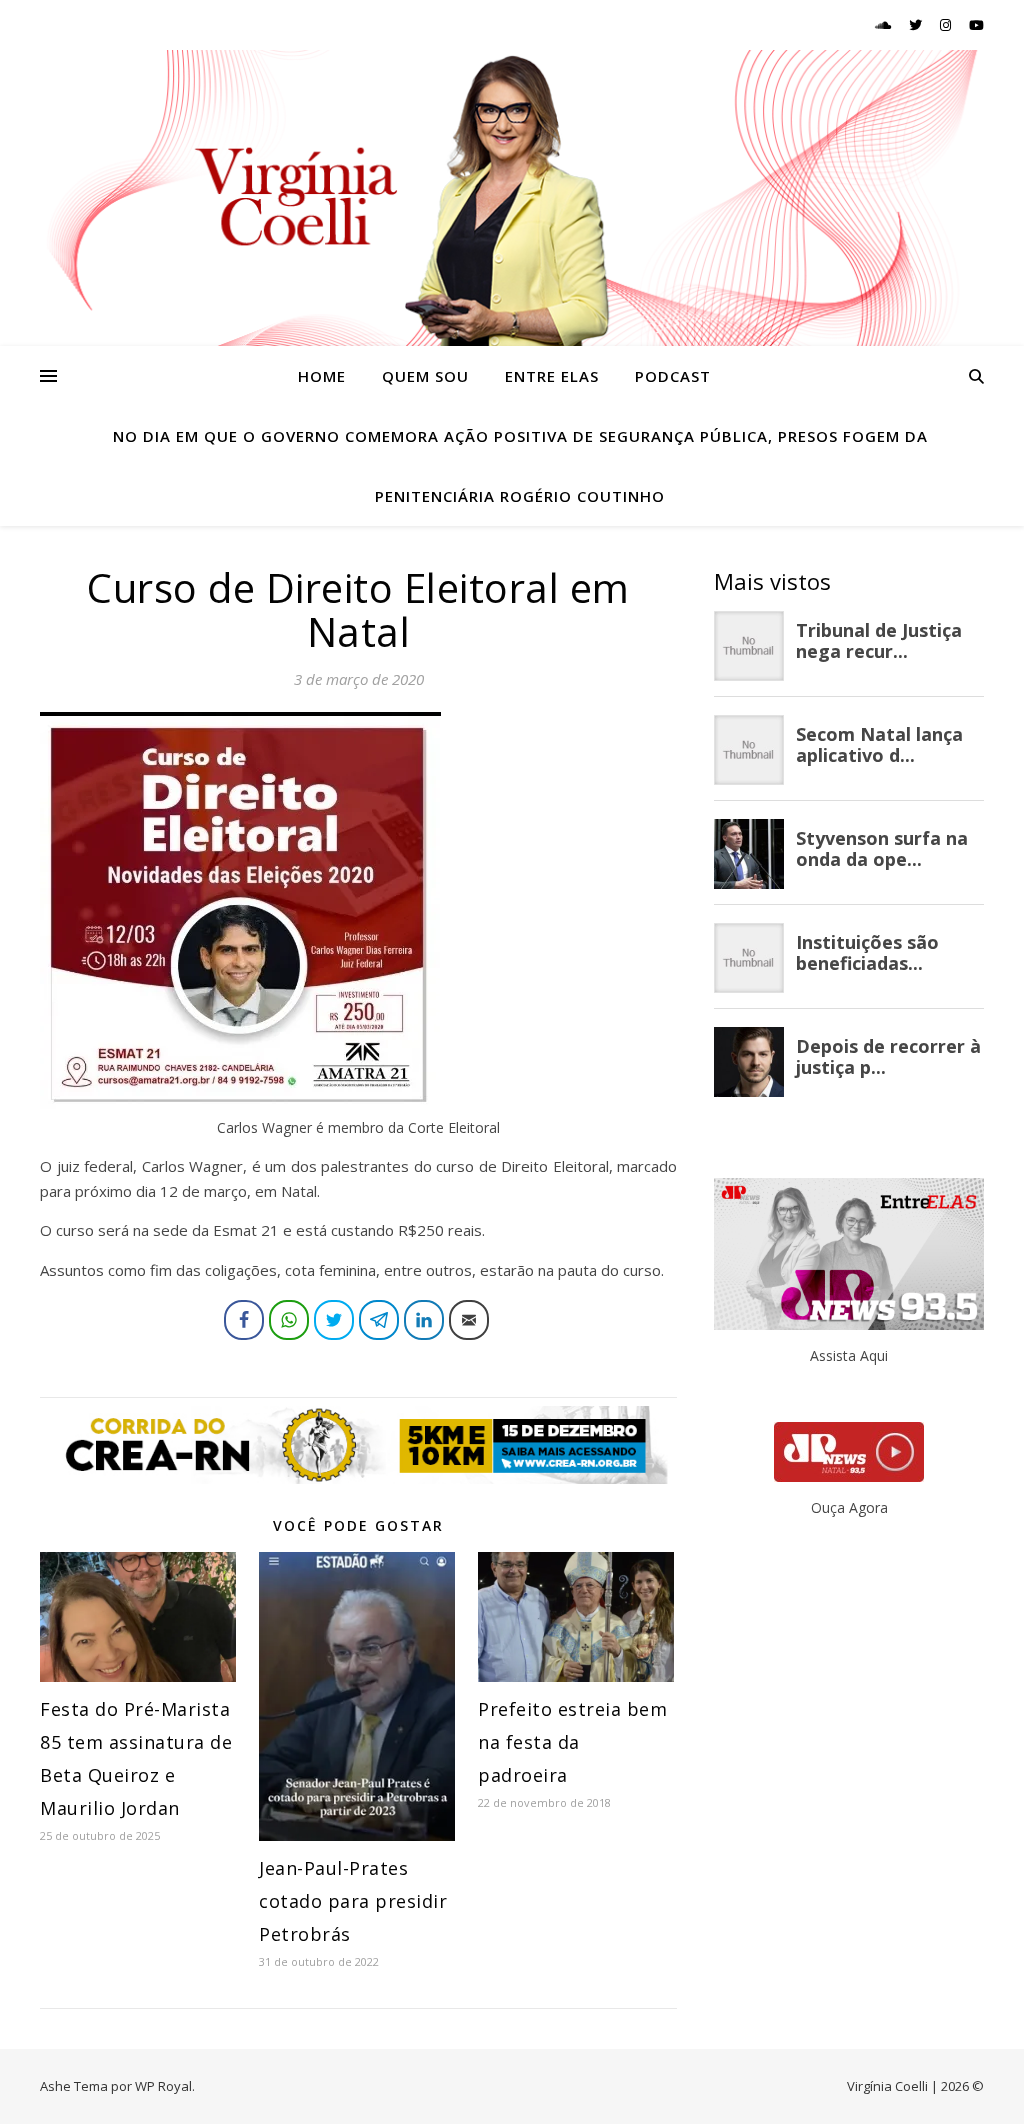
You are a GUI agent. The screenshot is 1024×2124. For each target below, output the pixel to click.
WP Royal (163, 2086)
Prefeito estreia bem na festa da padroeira (572, 1742)
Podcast (673, 376)
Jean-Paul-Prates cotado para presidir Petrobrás (353, 1901)
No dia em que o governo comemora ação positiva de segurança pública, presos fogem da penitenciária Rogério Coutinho (520, 466)
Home (322, 376)
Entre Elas (552, 376)
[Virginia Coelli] (512, 198)
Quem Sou (425, 376)
